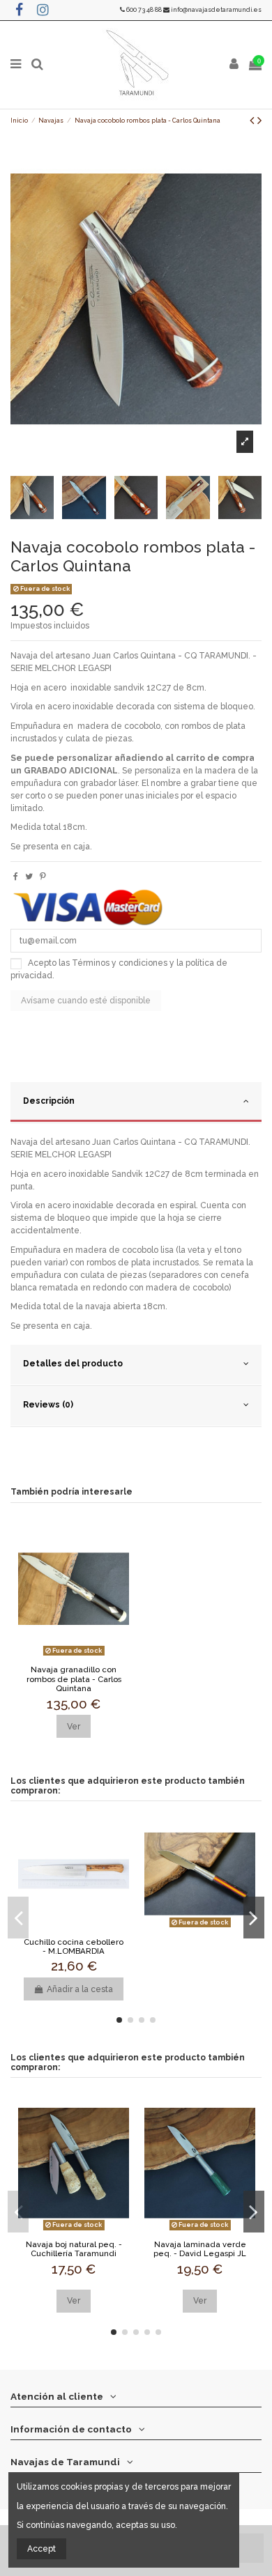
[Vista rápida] (74, 1656)
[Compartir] (16, 877)
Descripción (49, 1101)
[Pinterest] (43, 877)
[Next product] (259, 120)
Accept (41, 2549)
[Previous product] (254, 120)
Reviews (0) (48, 1405)
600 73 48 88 (144, 10)
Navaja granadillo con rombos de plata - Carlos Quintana (74, 1679)
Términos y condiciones (120, 963)
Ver (74, 1727)
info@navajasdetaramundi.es (216, 10)
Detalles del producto (73, 1364)
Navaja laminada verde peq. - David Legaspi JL (200, 2249)
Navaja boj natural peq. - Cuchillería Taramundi (74, 2249)
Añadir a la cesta (80, 1989)
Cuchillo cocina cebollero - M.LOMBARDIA (74, 1947)
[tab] (136, 1103)
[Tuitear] (29, 877)
